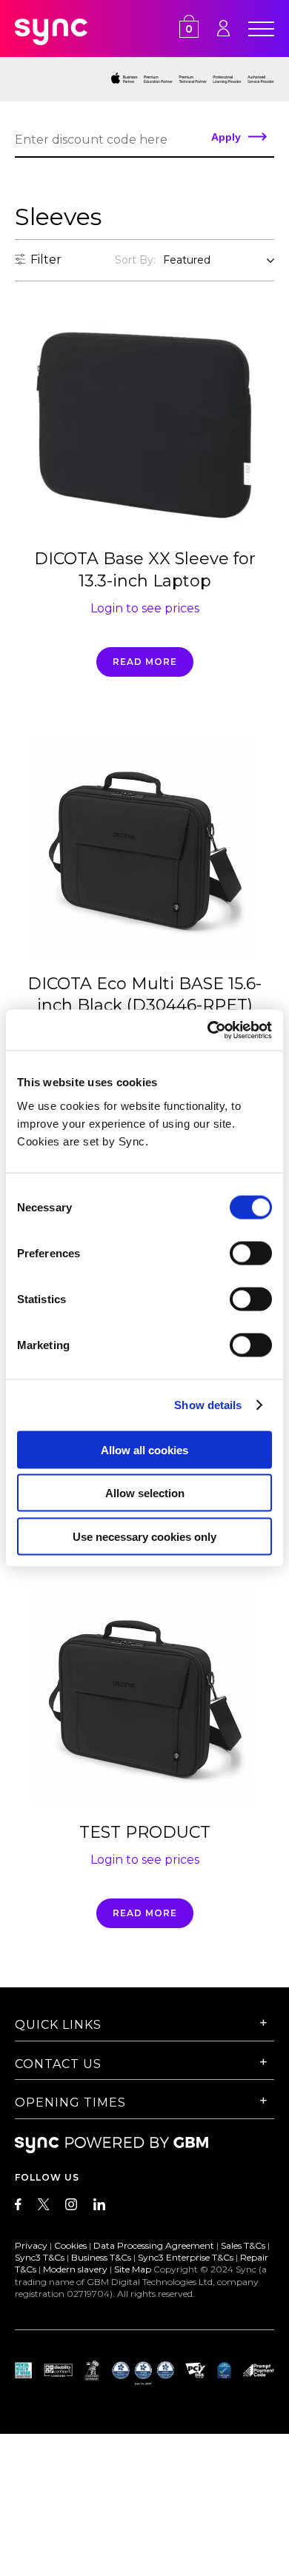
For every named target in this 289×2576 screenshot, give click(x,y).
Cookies (70, 2245)
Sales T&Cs (243, 2245)
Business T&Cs (101, 2257)
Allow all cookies (144, 1449)
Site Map (133, 2269)
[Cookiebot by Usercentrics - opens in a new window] (208, 1030)
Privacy (31, 2245)
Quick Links (58, 2025)
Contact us (58, 2064)
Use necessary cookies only (144, 1536)
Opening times (70, 2102)
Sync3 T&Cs (40, 2257)
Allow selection (145, 1493)
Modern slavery (75, 2269)
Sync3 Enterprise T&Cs (186, 2257)
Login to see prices (145, 608)
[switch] (251, 1253)
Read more (145, 662)
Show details (208, 1405)
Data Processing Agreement (154, 2245)
